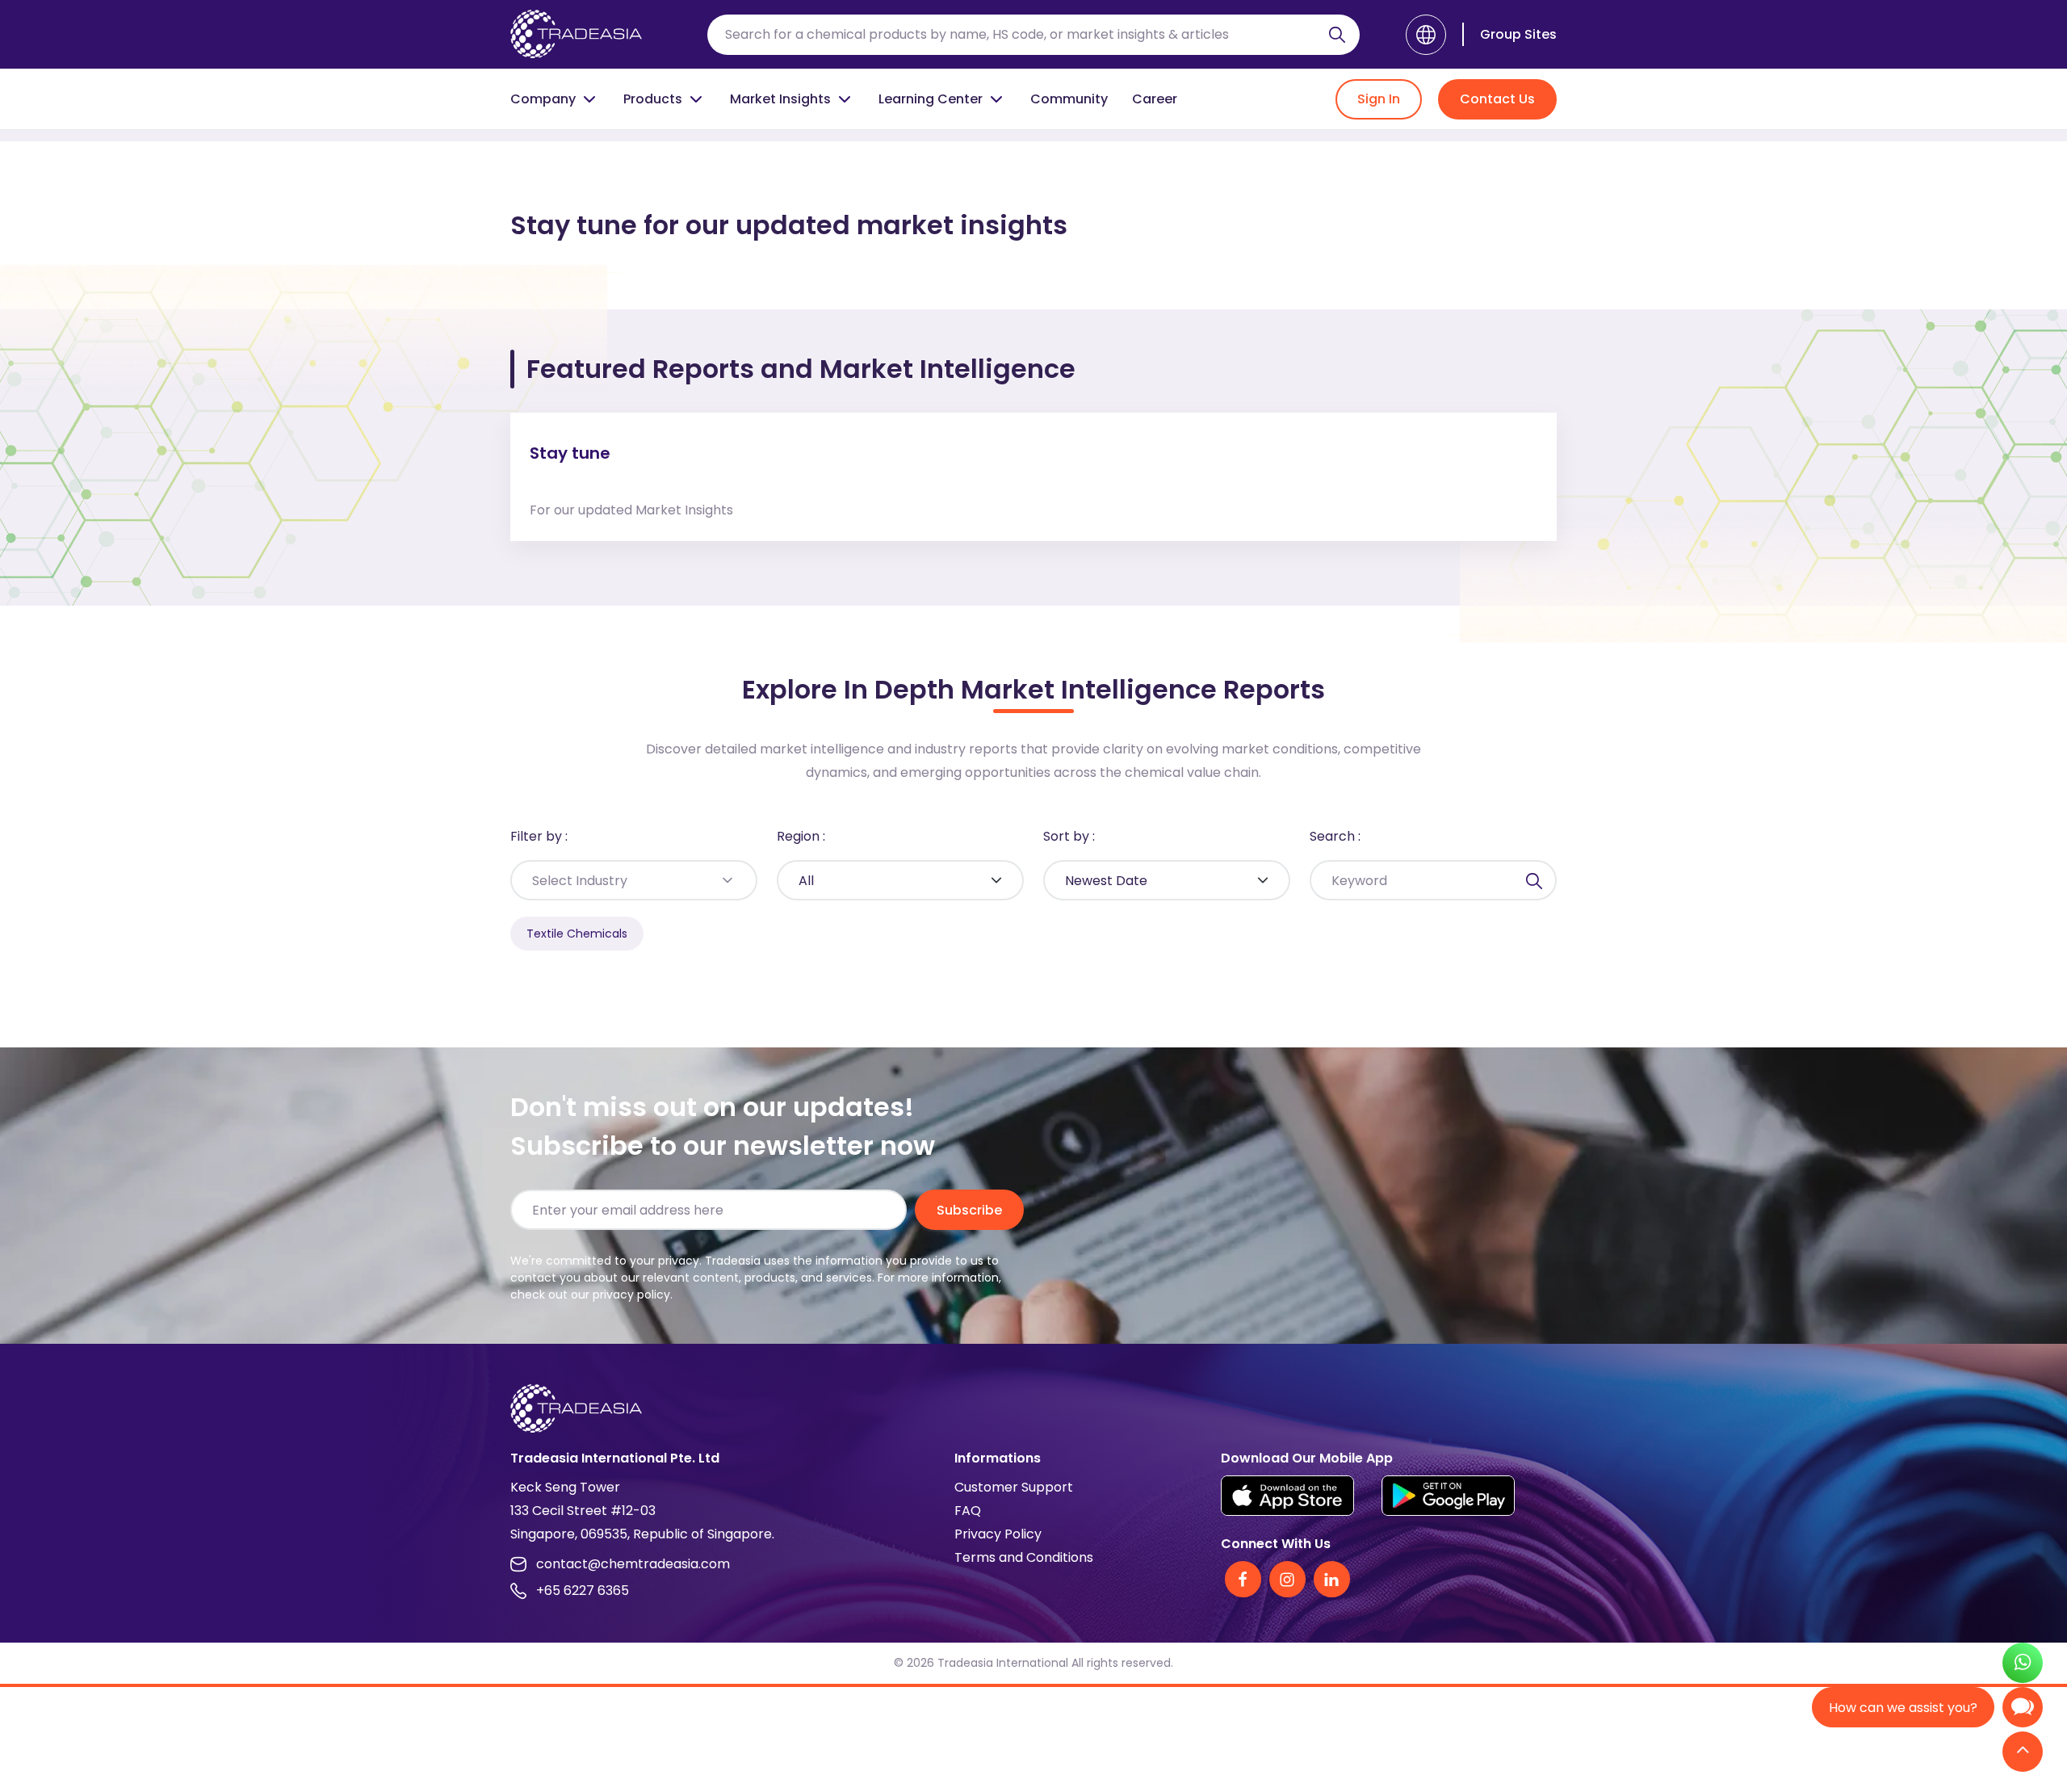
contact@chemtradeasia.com (633, 1564)
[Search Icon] (1337, 38)
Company (543, 99)
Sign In (1379, 99)
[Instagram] (1287, 1579)
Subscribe (969, 1210)
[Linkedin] (1332, 1579)
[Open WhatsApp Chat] (2023, 1665)
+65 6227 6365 (583, 1591)
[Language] (1426, 35)
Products (653, 99)
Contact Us (1497, 99)
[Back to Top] (2023, 1753)
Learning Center (931, 99)
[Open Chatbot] (2023, 1711)
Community (1069, 99)
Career (1155, 99)
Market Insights (780, 99)
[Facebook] (1243, 1579)
